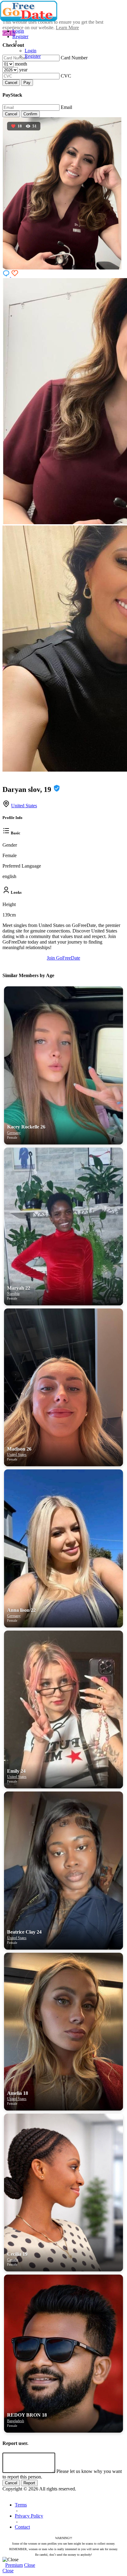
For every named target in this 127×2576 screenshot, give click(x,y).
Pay (27, 83)
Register (20, 36)
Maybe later (63, 1346)
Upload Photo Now (66, 1333)
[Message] (7, 275)
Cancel (11, 83)
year (23, 70)
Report (29, 2483)
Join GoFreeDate (63, 958)
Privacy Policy (29, 2516)
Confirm (30, 114)
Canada (12, 2260)
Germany (14, 1133)
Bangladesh (16, 2421)
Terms (21, 2505)
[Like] (15, 275)
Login (18, 31)
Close (30, 2565)
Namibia (13, 1294)
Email (66, 107)
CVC (66, 76)
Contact (22, 2527)
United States (24, 806)
